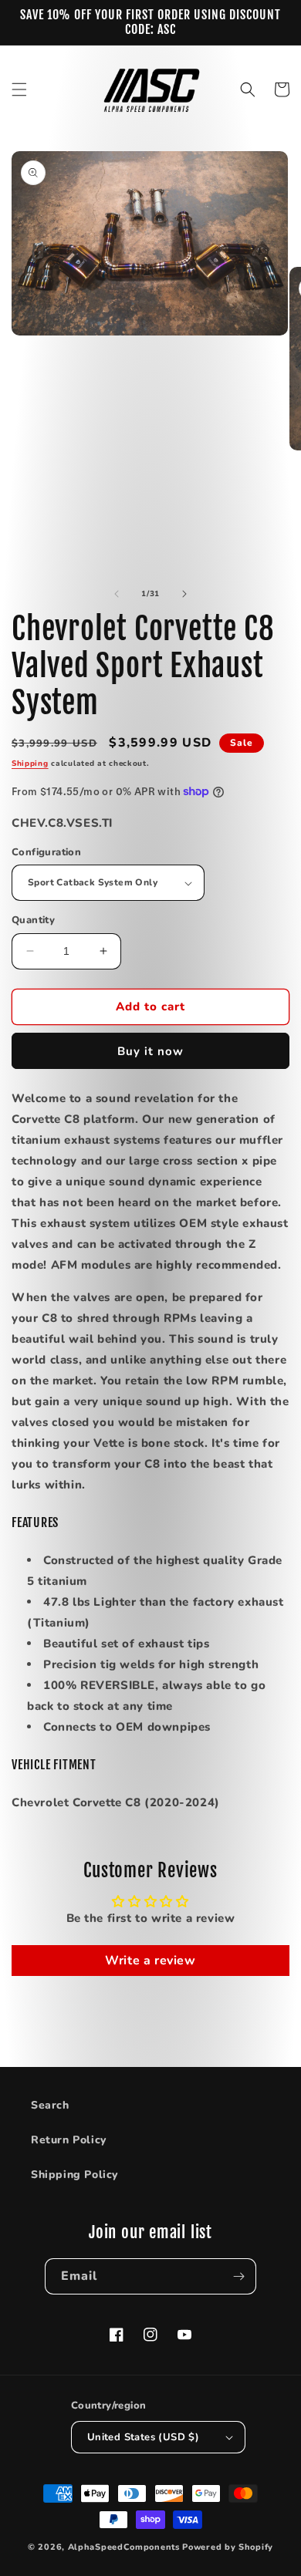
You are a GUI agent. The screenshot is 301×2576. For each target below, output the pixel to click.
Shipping (30, 764)
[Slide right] (184, 594)
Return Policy (69, 2140)
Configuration (46, 852)
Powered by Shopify (228, 2547)
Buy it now (150, 1051)
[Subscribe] (238, 2276)
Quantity (33, 920)
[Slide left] (117, 594)
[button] (19, 89)
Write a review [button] (150, 1961)
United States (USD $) (143, 2437)
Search (50, 2105)
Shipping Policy (74, 2175)
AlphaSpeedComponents (124, 2547)
